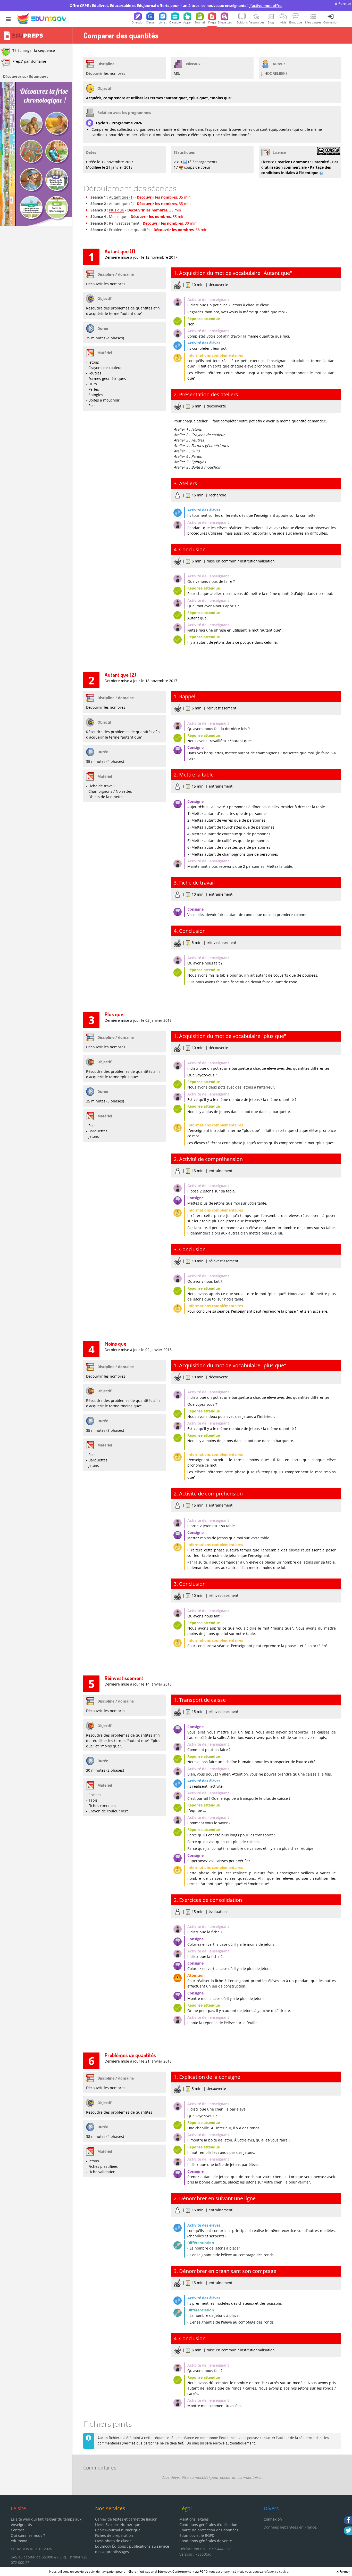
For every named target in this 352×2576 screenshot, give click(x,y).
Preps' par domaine (29, 61)
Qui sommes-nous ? (28, 2535)
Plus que (116, 210)
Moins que (118, 216)
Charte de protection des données (209, 2530)
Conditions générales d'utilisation (208, 2525)
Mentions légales (194, 2519)
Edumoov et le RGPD (197, 2535)
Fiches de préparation (114, 2535)
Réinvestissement (124, 223)
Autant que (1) (121, 197)
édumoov (19, 2541)
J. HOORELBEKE (274, 73)
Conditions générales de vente (206, 2541)
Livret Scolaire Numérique (118, 2525)
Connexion (273, 2519)
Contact (17, 2530)
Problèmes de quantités (130, 230)
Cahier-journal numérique (118, 2530)
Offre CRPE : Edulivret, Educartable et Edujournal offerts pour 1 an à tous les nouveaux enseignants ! (176, 6)
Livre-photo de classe (113, 2541)
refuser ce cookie (276, 2571)
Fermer (344, 3)
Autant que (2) (121, 204)
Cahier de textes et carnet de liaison (126, 2519)
